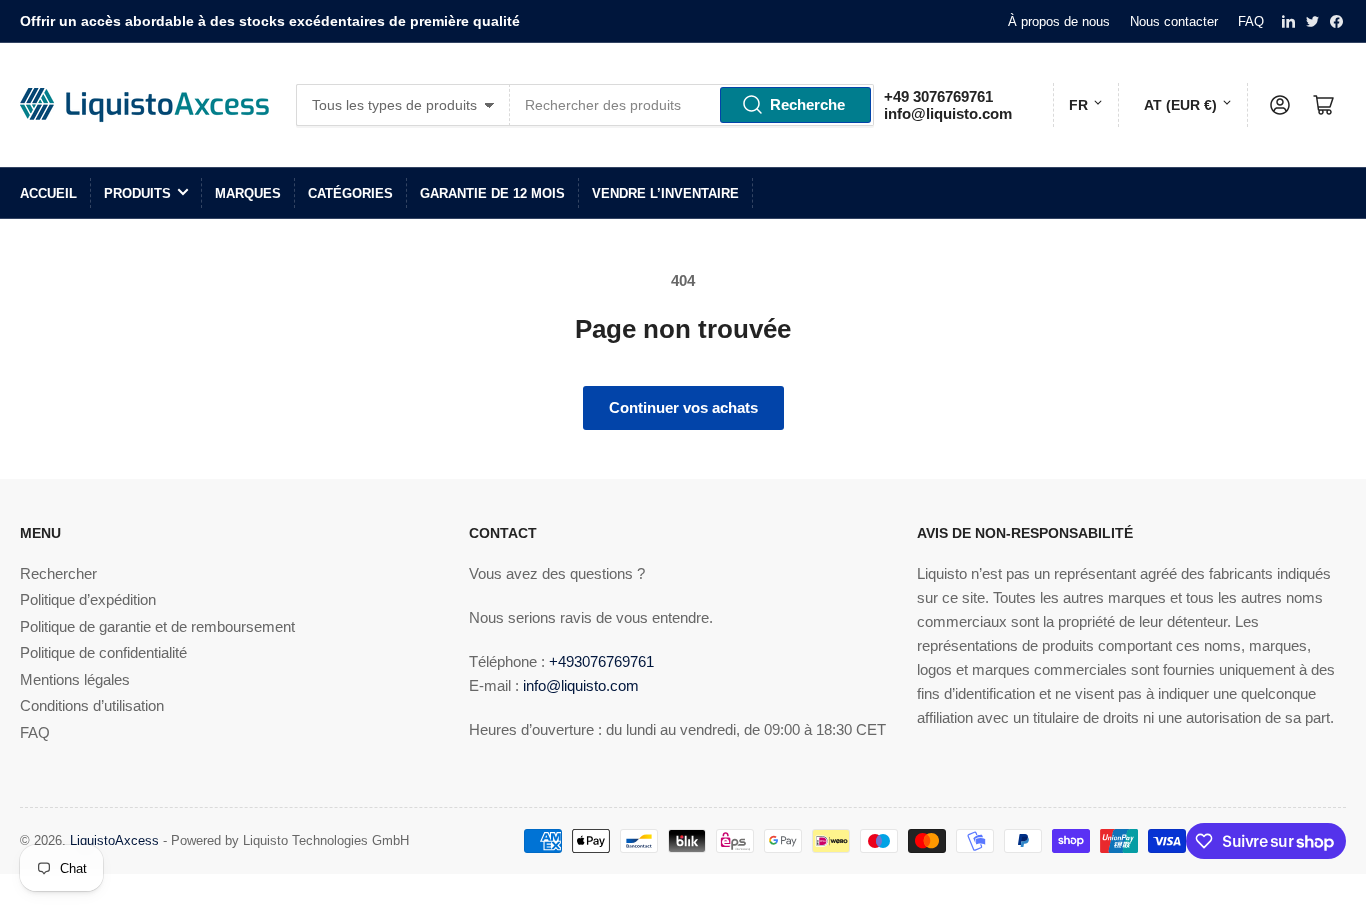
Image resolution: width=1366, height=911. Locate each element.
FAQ (1251, 21)
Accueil (48, 193)
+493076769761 (601, 661)
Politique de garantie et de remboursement (157, 626)
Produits (137, 193)
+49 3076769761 (938, 96)
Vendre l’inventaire (665, 193)
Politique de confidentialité (103, 652)
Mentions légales (75, 679)
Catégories (350, 193)
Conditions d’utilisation (92, 705)
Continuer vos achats (683, 407)
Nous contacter (1174, 21)
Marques (248, 193)
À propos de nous (1059, 21)
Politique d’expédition (88, 599)
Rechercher (58, 573)
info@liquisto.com (948, 113)
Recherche (807, 104)
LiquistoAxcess (114, 840)
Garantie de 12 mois (492, 193)
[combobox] (692, 105)
